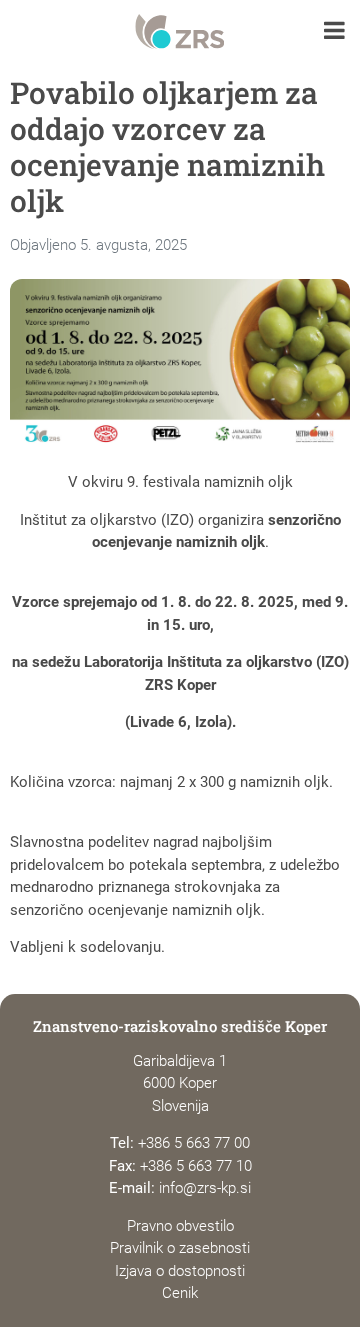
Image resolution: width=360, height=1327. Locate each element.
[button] (334, 32)
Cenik (180, 1293)
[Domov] (179, 32)
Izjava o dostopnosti (180, 1271)
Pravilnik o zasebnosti (180, 1248)
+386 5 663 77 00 (194, 1143)
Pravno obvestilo (180, 1226)
